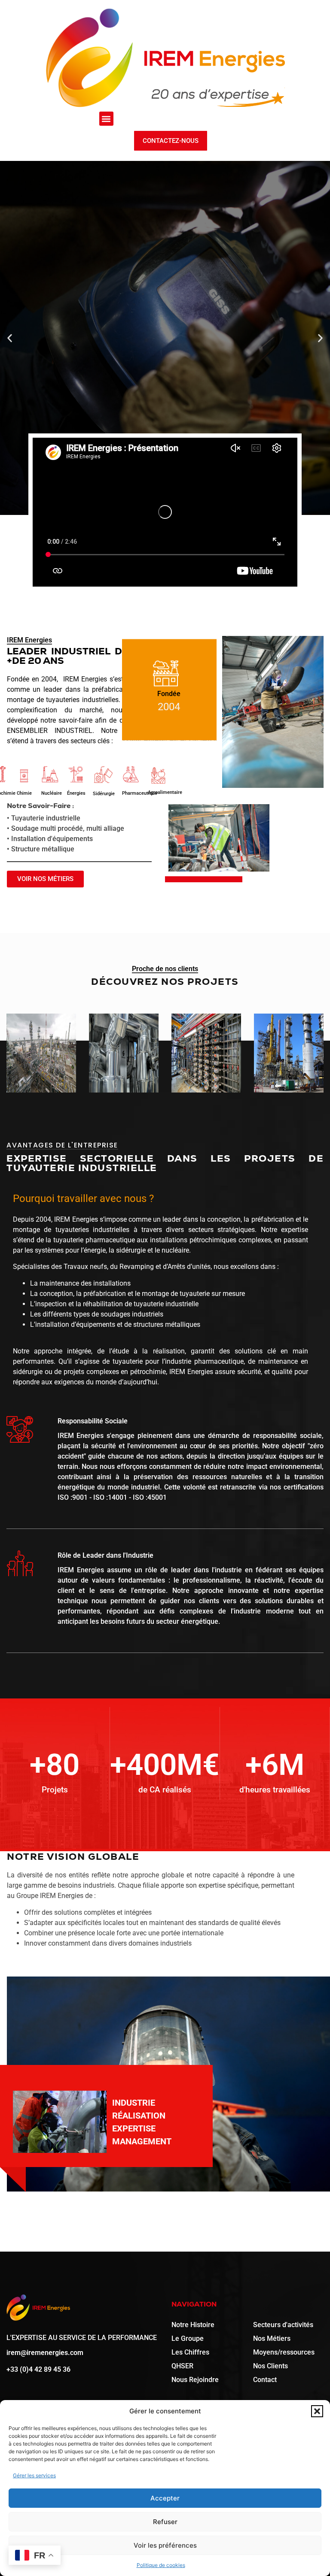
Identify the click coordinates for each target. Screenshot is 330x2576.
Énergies (76, 793)
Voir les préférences (165, 2545)
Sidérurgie (104, 794)
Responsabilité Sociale (93, 1421)
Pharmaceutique (140, 793)
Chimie (24, 793)
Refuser (165, 2522)
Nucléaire (52, 793)
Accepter (165, 2498)
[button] (317, 2411)
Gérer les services (34, 2475)
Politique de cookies (161, 2565)
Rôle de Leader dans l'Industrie (105, 1555)
